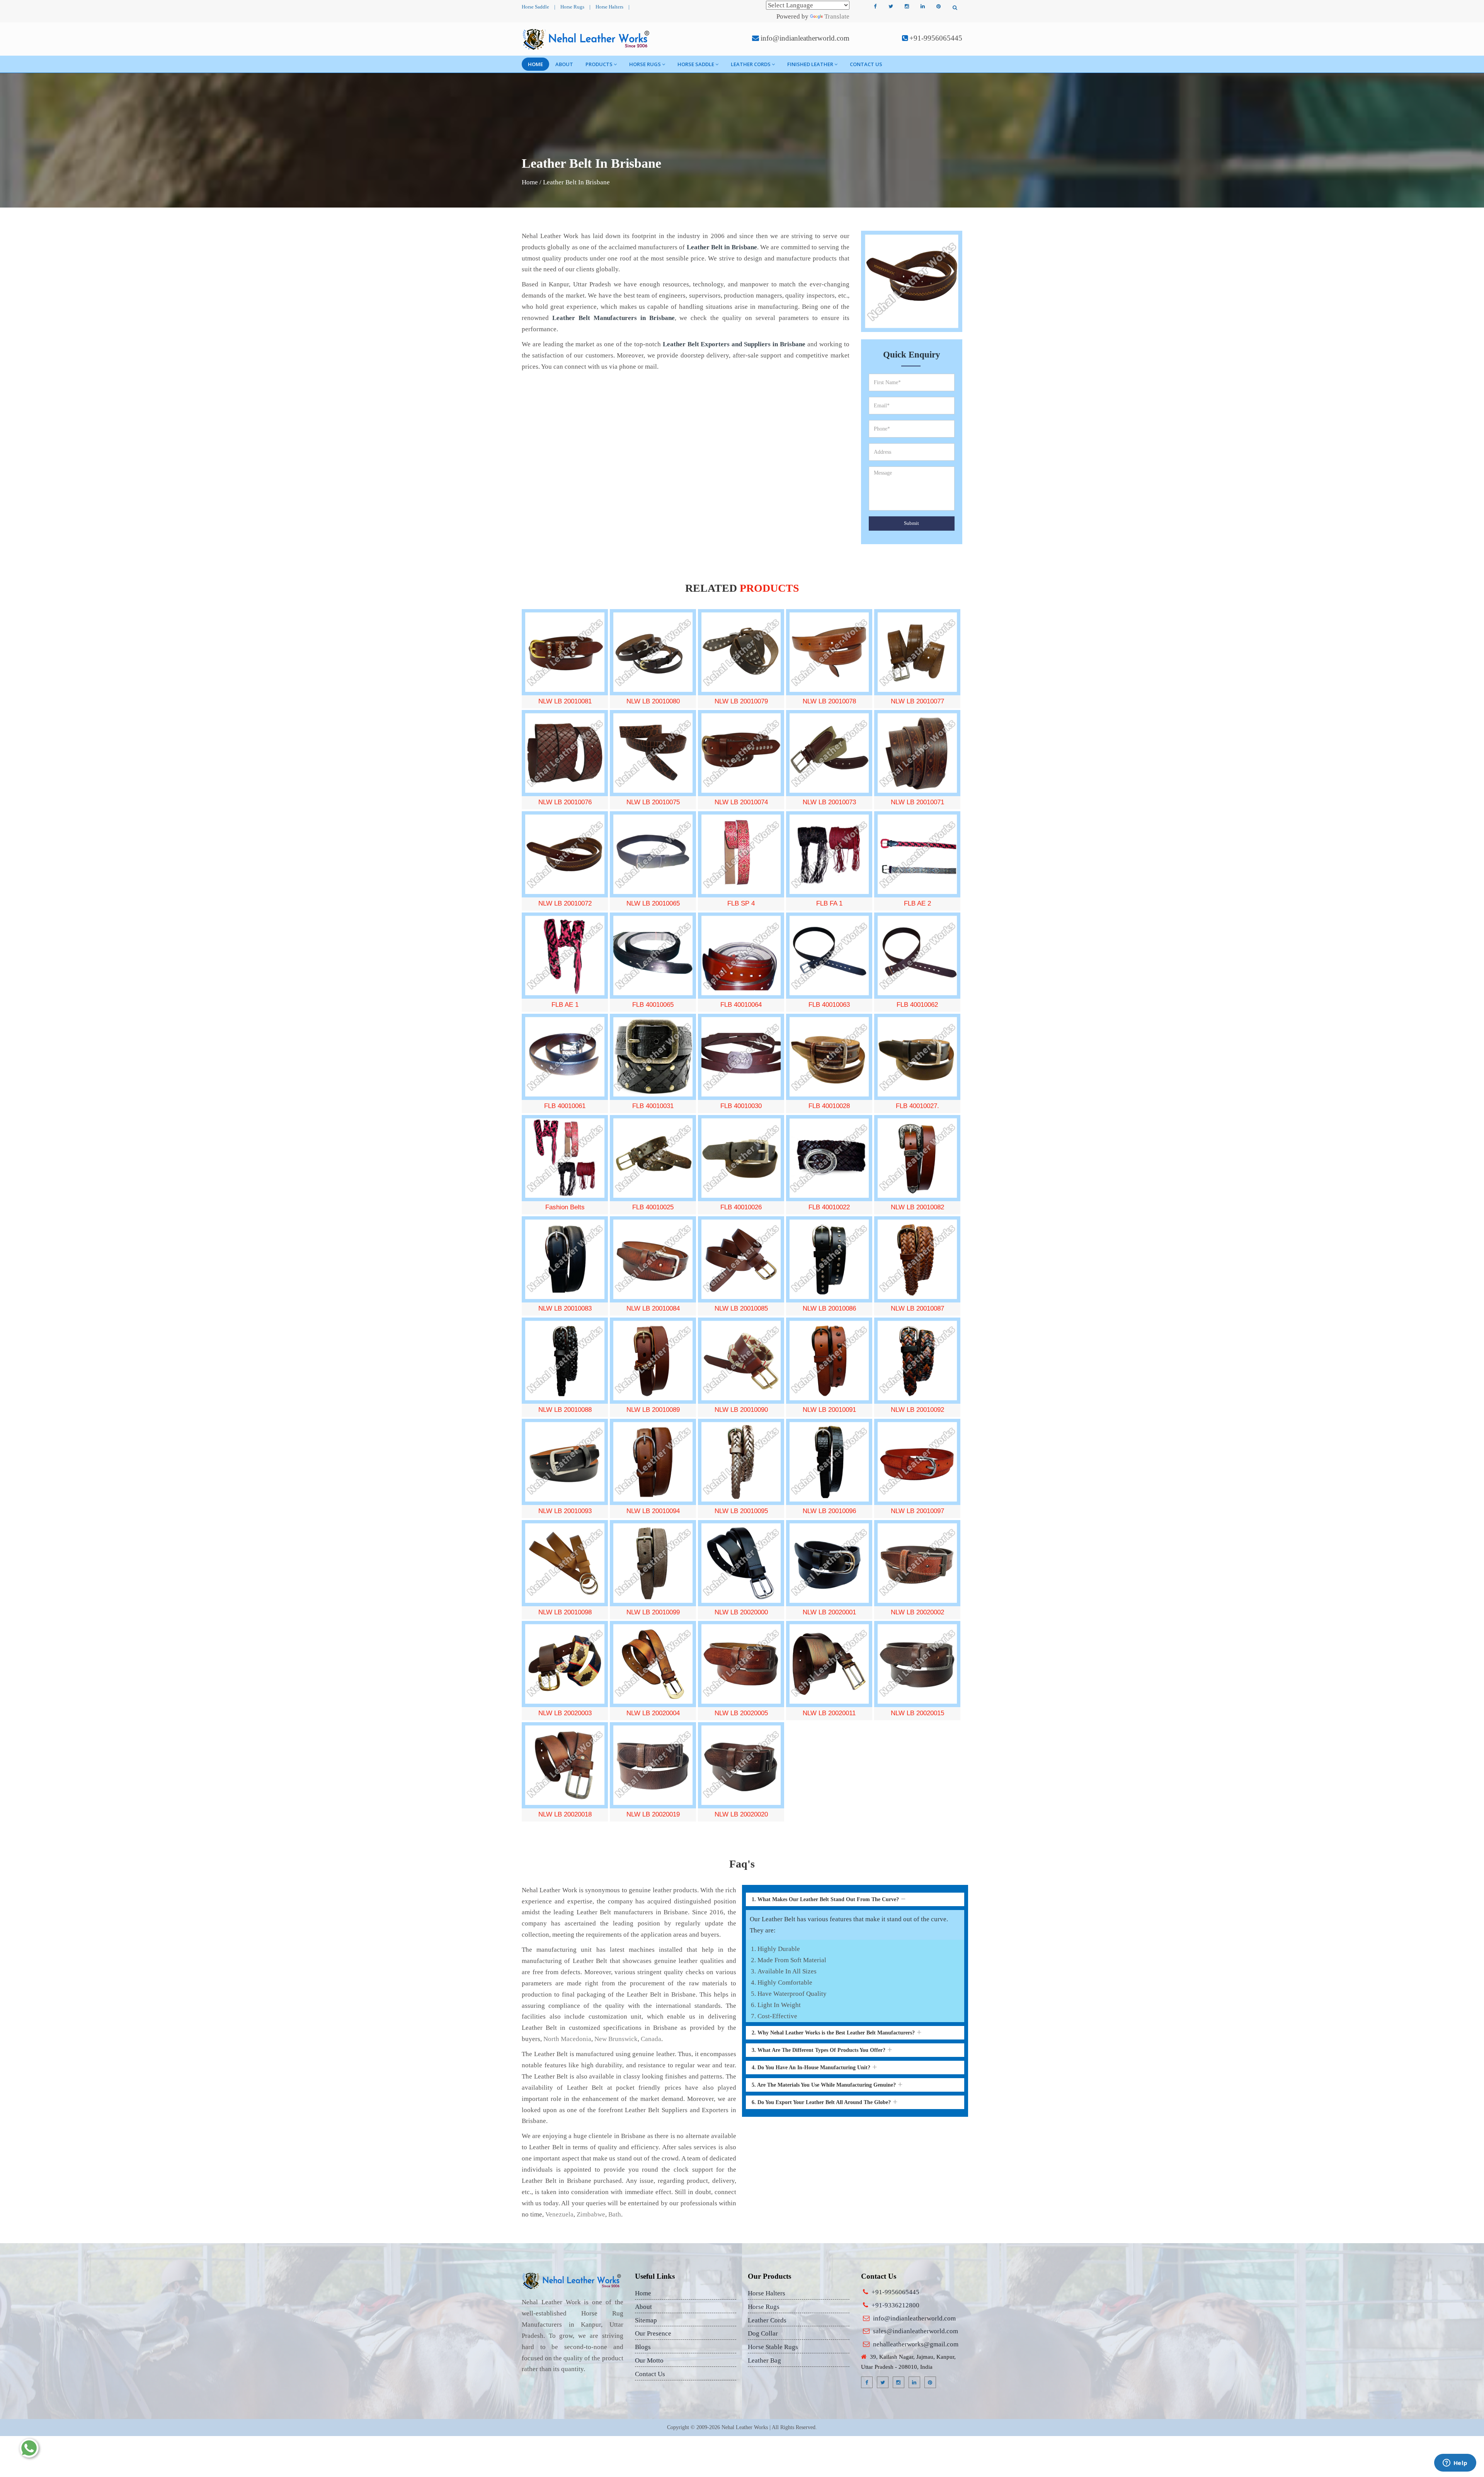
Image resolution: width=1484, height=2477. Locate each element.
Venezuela (559, 2214)
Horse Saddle (535, 7)
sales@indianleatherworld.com (916, 2331)
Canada (651, 2039)
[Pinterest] (938, 7)
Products (599, 64)
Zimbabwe (591, 2214)
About (564, 64)
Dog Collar (763, 2333)
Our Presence (653, 2333)
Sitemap (646, 2320)
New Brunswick (616, 2039)
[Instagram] (907, 7)
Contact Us (866, 64)
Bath (615, 2214)
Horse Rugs (572, 7)
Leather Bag (764, 2360)
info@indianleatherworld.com (805, 38)
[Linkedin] (922, 7)
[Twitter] (891, 7)
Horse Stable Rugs (773, 2347)
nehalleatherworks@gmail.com (916, 2344)
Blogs (643, 2347)
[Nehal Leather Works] (587, 39)
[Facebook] (875, 7)
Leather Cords (751, 64)
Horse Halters (609, 7)
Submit (911, 523)
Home (535, 64)
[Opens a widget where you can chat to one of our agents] (1455, 2463)
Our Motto (649, 2360)
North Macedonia (567, 2039)
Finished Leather (810, 64)
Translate (837, 16)
